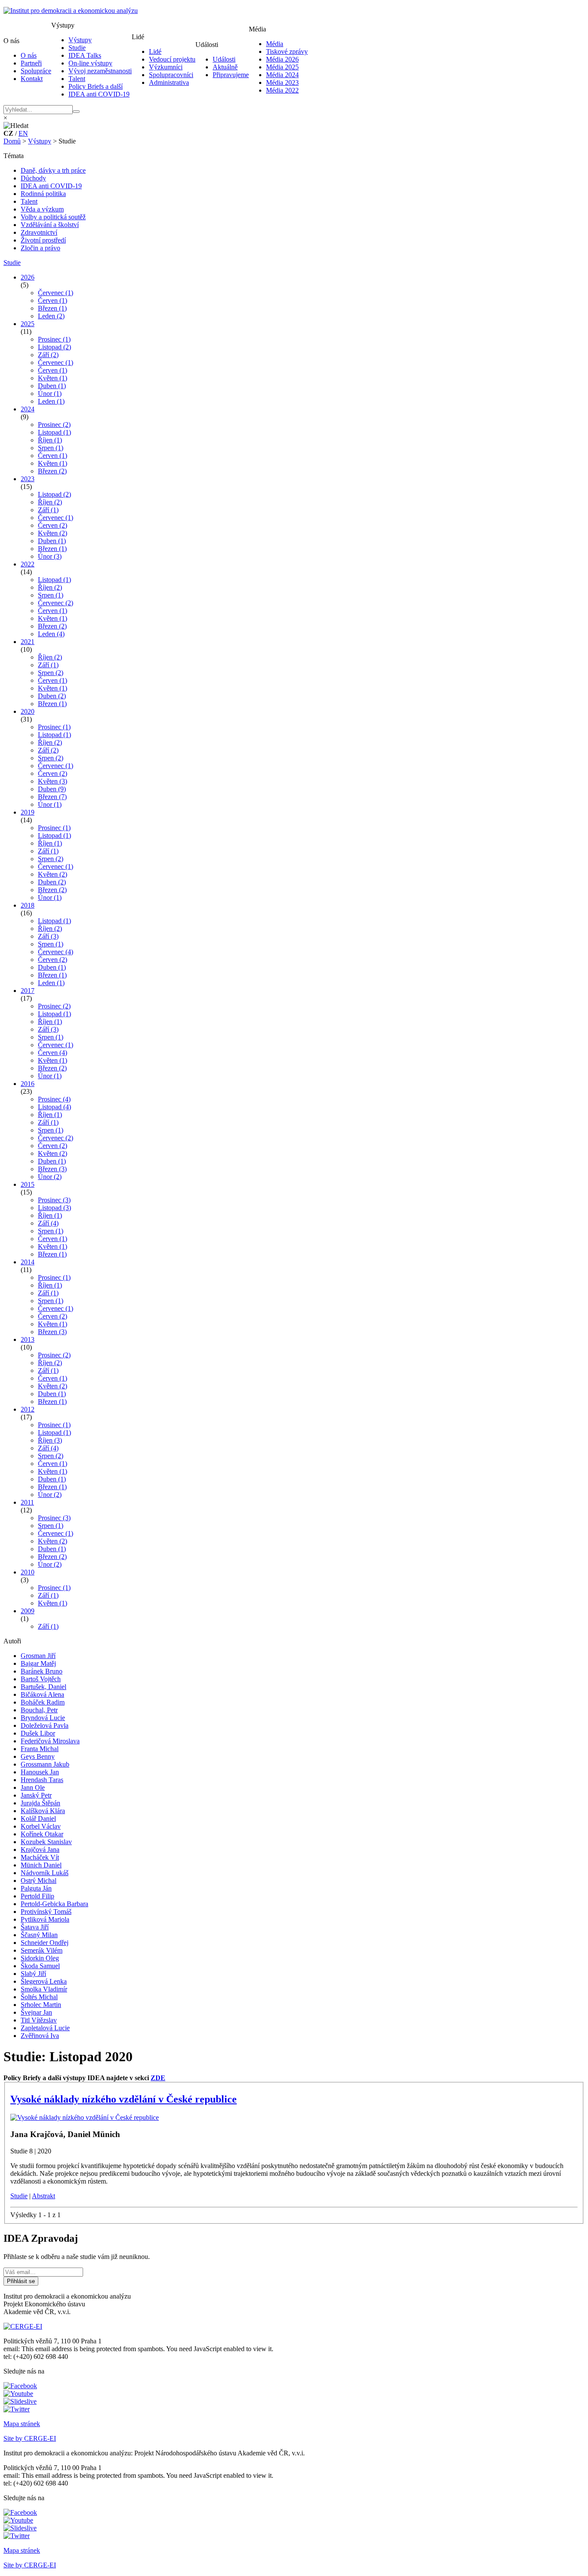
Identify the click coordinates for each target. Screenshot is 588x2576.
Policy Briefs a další (96, 86)
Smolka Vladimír (44, 1989)
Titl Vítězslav (39, 2020)
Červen (53, 300)
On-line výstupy (90, 63)
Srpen (51, 448)
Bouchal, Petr (39, 1710)
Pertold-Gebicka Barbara (54, 1904)
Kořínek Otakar (42, 1834)
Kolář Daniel (38, 1818)
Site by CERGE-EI (30, 2438)
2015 (28, 1184)
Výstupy (80, 40)
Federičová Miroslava (50, 1741)
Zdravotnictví (39, 232)
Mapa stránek (22, 2424)
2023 (28, 479)
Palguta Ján (36, 1888)
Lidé (155, 51)
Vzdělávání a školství (50, 225)
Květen (53, 378)
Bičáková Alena (42, 1694)
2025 (28, 324)
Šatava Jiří (35, 1927)
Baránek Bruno (42, 1671)
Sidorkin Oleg (40, 1958)
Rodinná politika (43, 194)
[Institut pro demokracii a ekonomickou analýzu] (71, 11)
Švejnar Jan (36, 2012)
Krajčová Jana (40, 1850)
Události (224, 59)
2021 (28, 642)
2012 (28, 1409)
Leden (51, 316)
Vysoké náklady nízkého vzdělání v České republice (124, 2099)
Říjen (50, 440)
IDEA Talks (85, 55)
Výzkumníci (166, 67)
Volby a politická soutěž (53, 217)
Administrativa (169, 82)
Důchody (33, 178)
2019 (28, 812)
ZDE (158, 2078)
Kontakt (32, 79)
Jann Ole (33, 1787)
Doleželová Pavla (45, 1725)
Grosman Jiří (38, 1656)
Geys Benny (38, 1756)
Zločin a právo (40, 248)
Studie (77, 48)
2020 (28, 711)
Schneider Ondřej (45, 1943)
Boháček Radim (43, 1702)
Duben (52, 386)
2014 (28, 1262)
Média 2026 (282, 59)
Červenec (56, 293)
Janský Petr (36, 1795)
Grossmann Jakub (45, 1764)
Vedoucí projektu (172, 59)
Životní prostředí (43, 240)
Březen (52, 308)
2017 (28, 991)
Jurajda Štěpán (40, 1803)
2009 (28, 1611)
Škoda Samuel (40, 1966)
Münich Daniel (41, 1865)
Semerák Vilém (42, 1950)
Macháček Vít (40, 1857)
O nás (29, 55)
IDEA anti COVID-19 (99, 94)
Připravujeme (231, 75)
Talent (77, 79)
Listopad (54, 347)
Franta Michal (40, 1749)
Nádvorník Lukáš (45, 1873)
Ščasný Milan (39, 1935)
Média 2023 (282, 82)
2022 (28, 564)
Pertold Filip (37, 1896)
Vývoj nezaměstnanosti (100, 71)
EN (23, 133)
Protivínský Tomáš (46, 1912)
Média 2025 (282, 67)
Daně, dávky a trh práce (53, 170)
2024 (28, 409)
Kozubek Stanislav (46, 1842)
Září (48, 355)
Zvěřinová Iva (40, 2036)
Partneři (31, 63)
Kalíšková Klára (43, 1811)
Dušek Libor (38, 1733)
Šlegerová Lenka (44, 1981)
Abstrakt (43, 2196)
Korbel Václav (41, 1826)
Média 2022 (282, 90)
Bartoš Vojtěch (41, 1679)
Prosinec (54, 339)
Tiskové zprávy (287, 51)
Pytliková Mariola (45, 1919)
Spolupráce (36, 71)
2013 (28, 1339)
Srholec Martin (41, 2005)
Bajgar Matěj (38, 1663)
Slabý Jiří (33, 1974)
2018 (28, 905)
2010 (28, 1572)
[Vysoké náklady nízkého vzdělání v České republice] (85, 2117)
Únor (50, 394)
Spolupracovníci (171, 75)
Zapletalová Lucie (45, 2028)
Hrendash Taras (42, 1780)
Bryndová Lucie (43, 1718)
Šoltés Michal (39, 1997)
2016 (28, 1084)
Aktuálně (225, 67)
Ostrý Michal (39, 1881)
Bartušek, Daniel (43, 1687)
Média (275, 44)
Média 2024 (282, 75)
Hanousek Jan (40, 1772)
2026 (28, 277)
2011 (27, 1502)
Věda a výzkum (42, 209)
